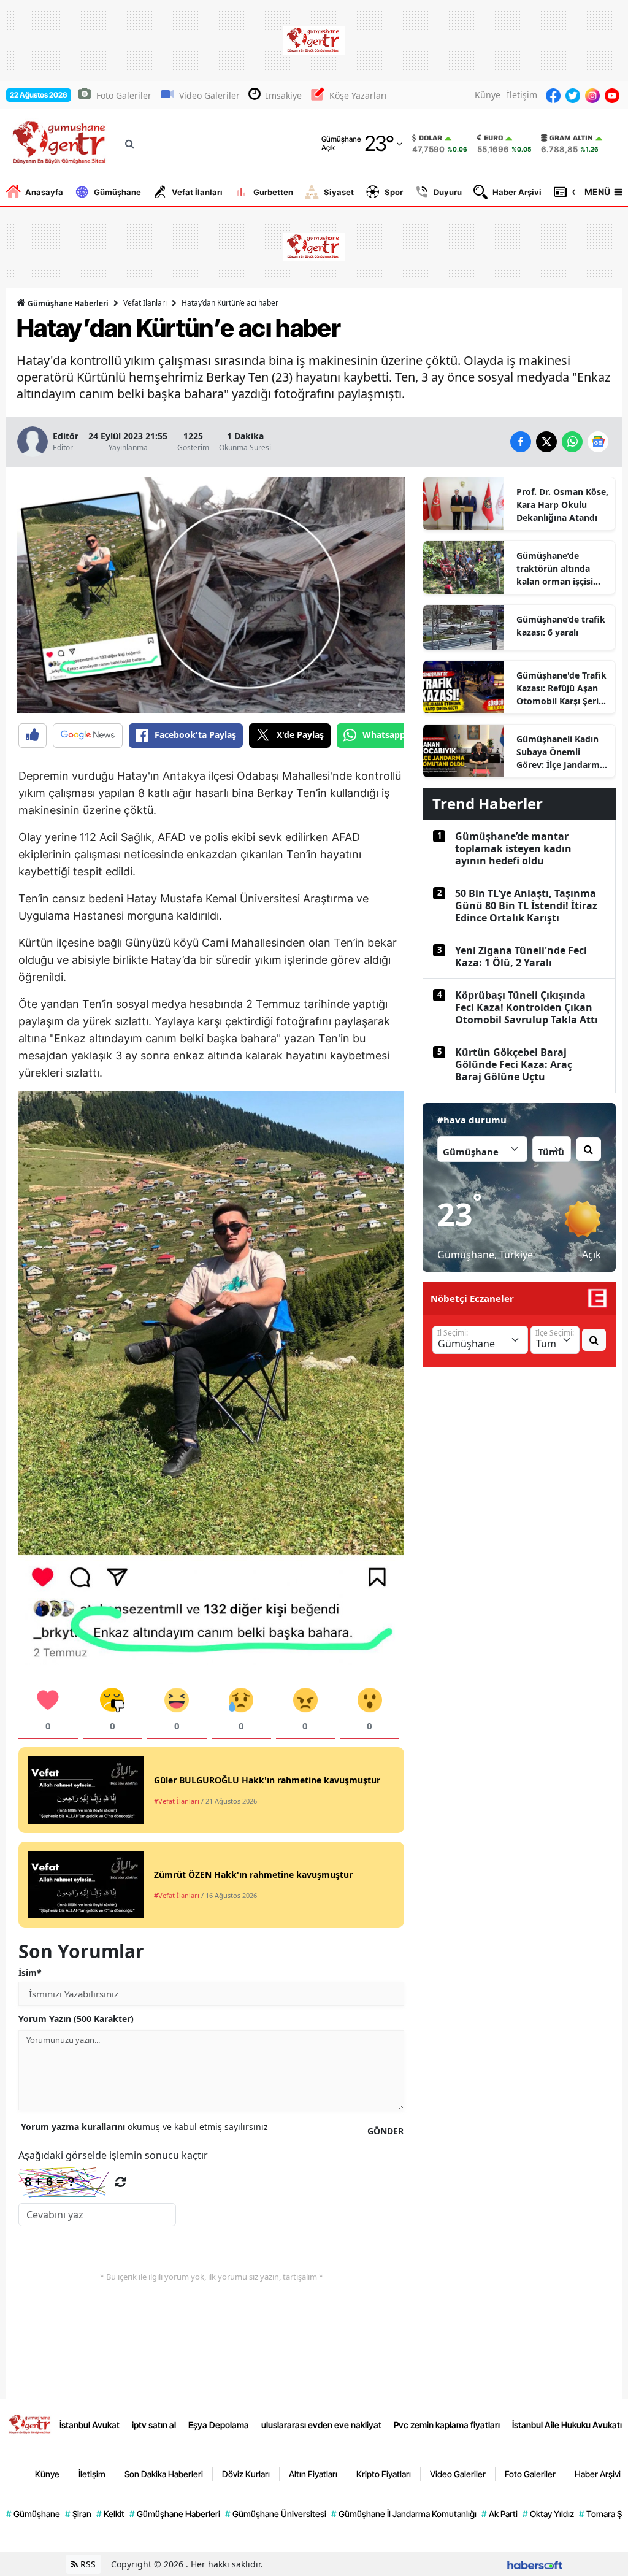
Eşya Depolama (219, 2425)
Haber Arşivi (517, 192)
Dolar (431, 138)
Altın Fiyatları (313, 2474)
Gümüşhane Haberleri (67, 303)
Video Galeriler (209, 95)
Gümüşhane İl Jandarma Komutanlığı (404, 2514)
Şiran (78, 2514)
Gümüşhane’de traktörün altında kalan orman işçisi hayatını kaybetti (555, 569)
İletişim (522, 95)
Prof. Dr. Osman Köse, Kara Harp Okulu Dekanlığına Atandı (562, 505)
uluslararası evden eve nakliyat (321, 2425)
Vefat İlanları (197, 192)
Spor (394, 192)
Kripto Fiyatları (384, 2474)
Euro (493, 138)
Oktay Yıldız (548, 2514)
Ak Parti (500, 2514)
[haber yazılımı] (535, 2564)
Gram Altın (571, 138)
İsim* (30, 1973)
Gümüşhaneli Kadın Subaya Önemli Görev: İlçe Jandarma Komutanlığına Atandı (561, 752)
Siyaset (339, 192)
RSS (87, 2564)
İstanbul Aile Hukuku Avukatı (567, 2425)
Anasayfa (44, 192)
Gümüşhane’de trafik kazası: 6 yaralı (561, 626)
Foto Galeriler (124, 95)
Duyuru (448, 192)
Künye (488, 95)
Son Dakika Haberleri (164, 2474)
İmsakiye (284, 95)
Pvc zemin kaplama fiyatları (447, 2425)
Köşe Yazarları (358, 95)
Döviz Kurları (246, 2474)
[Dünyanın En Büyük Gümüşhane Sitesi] (30, 2424)
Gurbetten (273, 192)
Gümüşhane (117, 192)
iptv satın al (154, 2425)
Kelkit (110, 2514)
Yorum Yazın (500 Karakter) (76, 2019)
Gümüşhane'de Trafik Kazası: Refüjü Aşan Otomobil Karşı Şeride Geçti (563, 688)
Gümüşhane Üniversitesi (276, 2514)
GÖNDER (385, 2131)
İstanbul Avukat (90, 2425)
